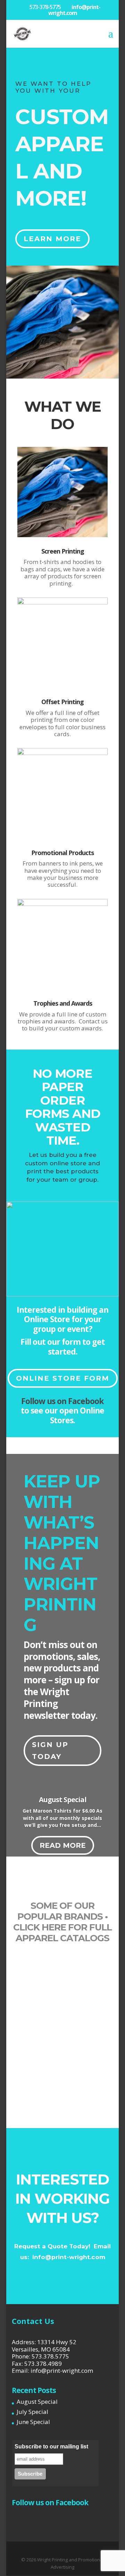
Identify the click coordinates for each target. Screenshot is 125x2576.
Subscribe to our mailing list (51, 2447)
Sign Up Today (50, 1751)
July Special (32, 2412)
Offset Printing (62, 702)
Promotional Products (62, 853)
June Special (33, 2422)
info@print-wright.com (69, 2257)
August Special (63, 1800)
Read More (63, 1845)
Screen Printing (63, 551)
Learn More (52, 239)
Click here (40, 1927)
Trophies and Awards (63, 1003)
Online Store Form (63, 1378)
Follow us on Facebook (62, 1401)
